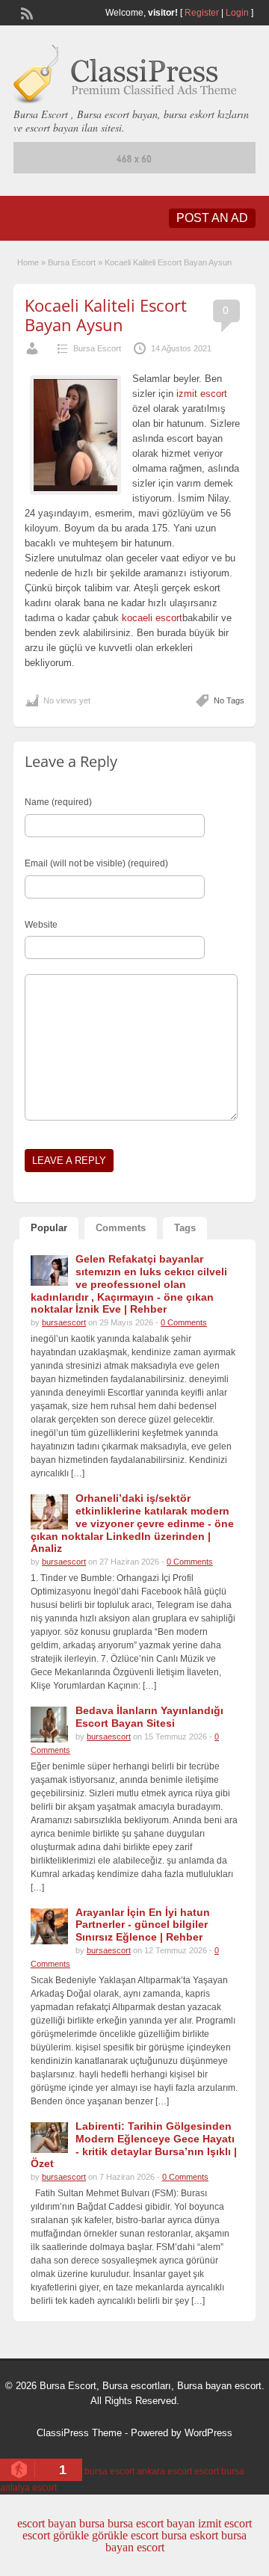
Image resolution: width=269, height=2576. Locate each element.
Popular (49, 1228)
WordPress (208, 2433)
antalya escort (28, 2488)
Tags (185, 1228)
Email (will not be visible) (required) (96, 863)
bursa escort (109, 2471)
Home (28, 262)
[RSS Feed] (25, 12)
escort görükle (56, 2535)
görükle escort (125, 2535)
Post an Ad (212, 218)
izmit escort (202, 394)
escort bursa (219, 2471)
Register (202, 13)
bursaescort (64, 1322)
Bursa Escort (72, 262)
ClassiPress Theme (79, 2433)
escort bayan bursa (61, 2523)
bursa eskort (190, 2535)
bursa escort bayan (151, 2523)
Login (237, 13)
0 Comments (184, 1322)
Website (41, 925)
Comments (121, 1228)
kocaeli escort (151, 618)
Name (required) (58, 802)
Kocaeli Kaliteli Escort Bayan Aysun (106, 315)
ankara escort (164, 2471)
